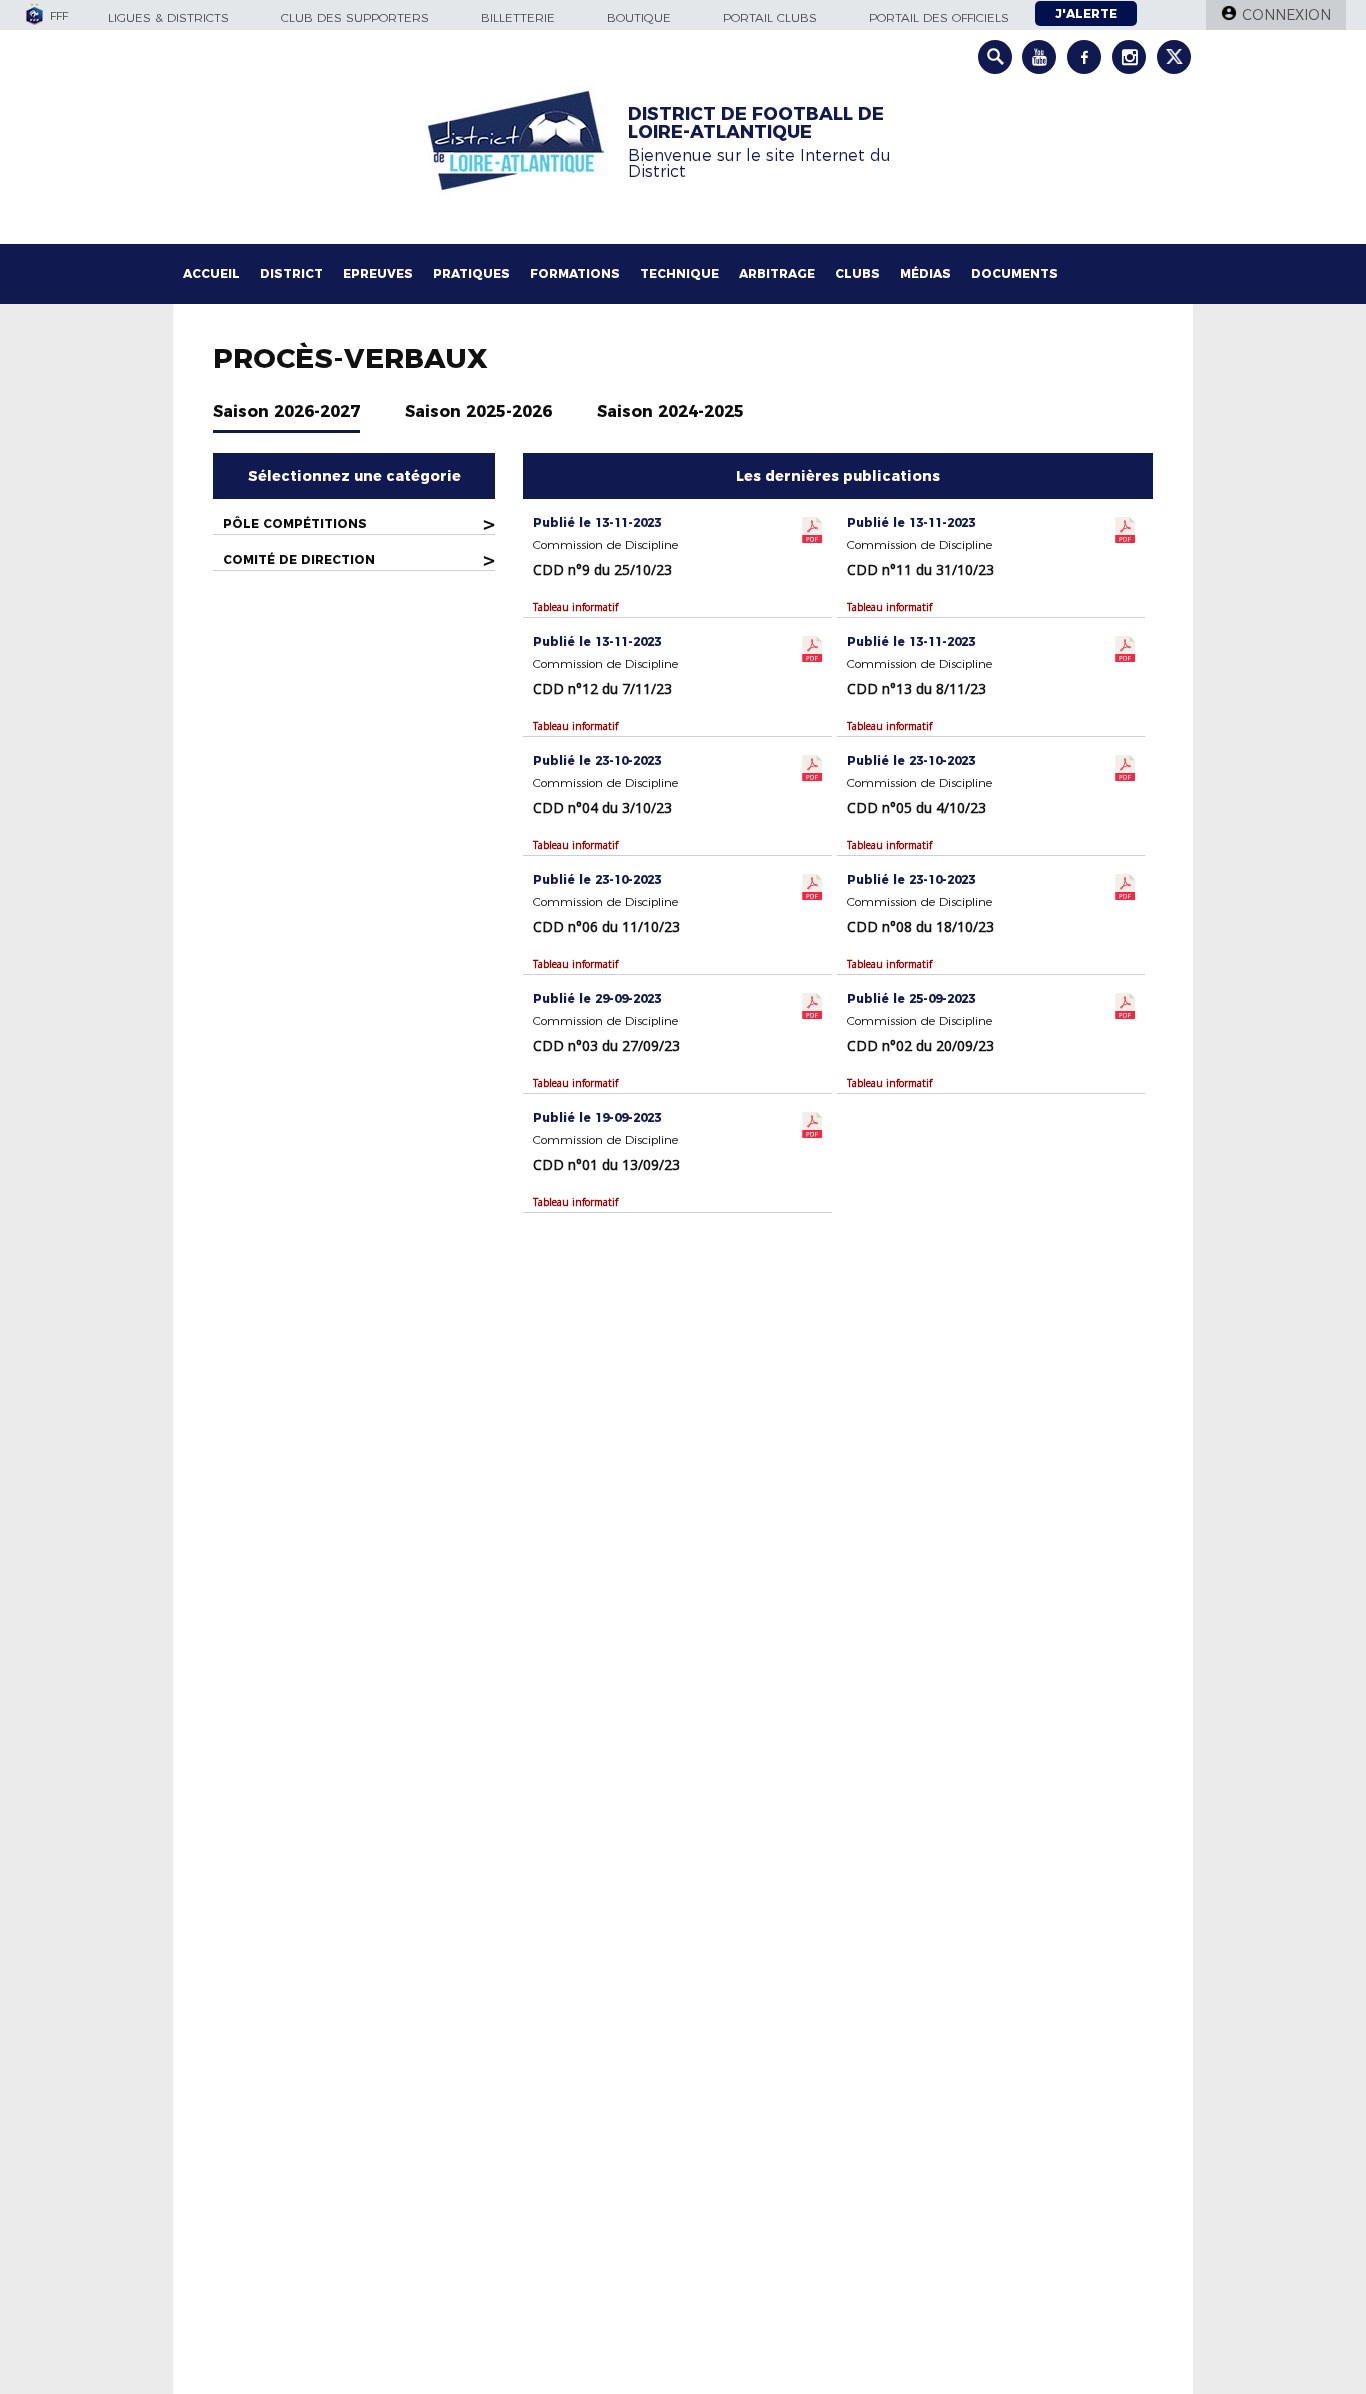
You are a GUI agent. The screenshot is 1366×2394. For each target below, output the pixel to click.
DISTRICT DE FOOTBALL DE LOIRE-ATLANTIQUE (756, 123)
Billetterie (518, 17)
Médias (925, 273)
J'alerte (1086, 13)
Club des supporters (355, 17)
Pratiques (471, 273)
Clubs (857, 273)
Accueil (211, 273)
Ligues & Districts (168, 17)
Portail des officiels (939, 17)
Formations (575, 273)
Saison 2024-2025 (670, 411)
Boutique (639, 17)
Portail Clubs (770, 17)
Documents (1014, 273)
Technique (679, 273)
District (291, 273)
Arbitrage (777, 273)
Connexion (1286, 15)
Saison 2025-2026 (478, 411)
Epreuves (378, 273)
